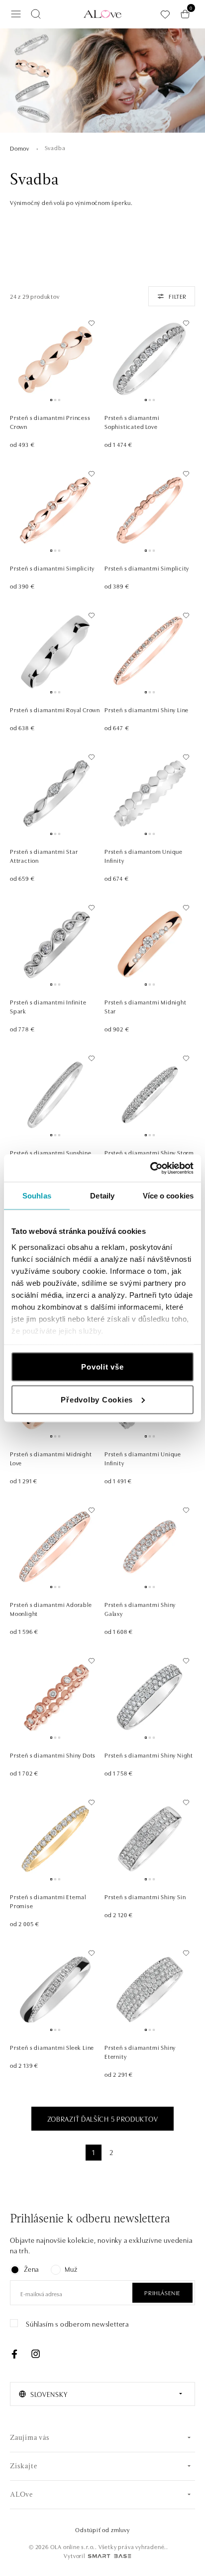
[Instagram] (35, 2354)
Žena (31, 2269)
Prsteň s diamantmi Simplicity (52, 568)
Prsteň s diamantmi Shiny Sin (145, 1896)
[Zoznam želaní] (165, 14)
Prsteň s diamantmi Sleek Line (52, 2047)
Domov (20, 148)
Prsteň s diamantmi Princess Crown (50, 422)
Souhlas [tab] (37, 1196)
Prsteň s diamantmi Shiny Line (147, 709)
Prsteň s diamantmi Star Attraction (44, 856)
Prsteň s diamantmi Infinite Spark (48, 1006)
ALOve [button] (21, 2495)
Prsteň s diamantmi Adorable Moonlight (51, 1609)
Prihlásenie (162, 2292)
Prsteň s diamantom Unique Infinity (144, 856)
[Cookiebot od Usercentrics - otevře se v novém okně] (150, 1168)
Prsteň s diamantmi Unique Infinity (143, 1458)
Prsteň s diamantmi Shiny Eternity (140, 2052)
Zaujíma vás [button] (30, 2438)
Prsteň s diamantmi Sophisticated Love (132, 422)
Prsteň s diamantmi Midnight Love (51, 1458)
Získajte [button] (23, 2467)
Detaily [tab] (102, 1196)
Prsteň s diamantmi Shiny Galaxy (140, 1609)
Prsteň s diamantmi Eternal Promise (48, 1901)
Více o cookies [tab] (168, 1196)
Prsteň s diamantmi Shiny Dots (53, 1755)
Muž (71, 2269)
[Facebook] (14, 2354)
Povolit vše (102, 1367)
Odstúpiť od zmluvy (102, 2529)
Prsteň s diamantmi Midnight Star (146, 1006)
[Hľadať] (36, 14)
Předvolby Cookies (97, 1399)
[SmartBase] (109, 2556)
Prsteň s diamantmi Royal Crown (55, 709)
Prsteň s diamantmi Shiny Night (149, 1755)
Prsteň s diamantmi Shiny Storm (149, 1152)
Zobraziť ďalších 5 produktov (103, 2119)
